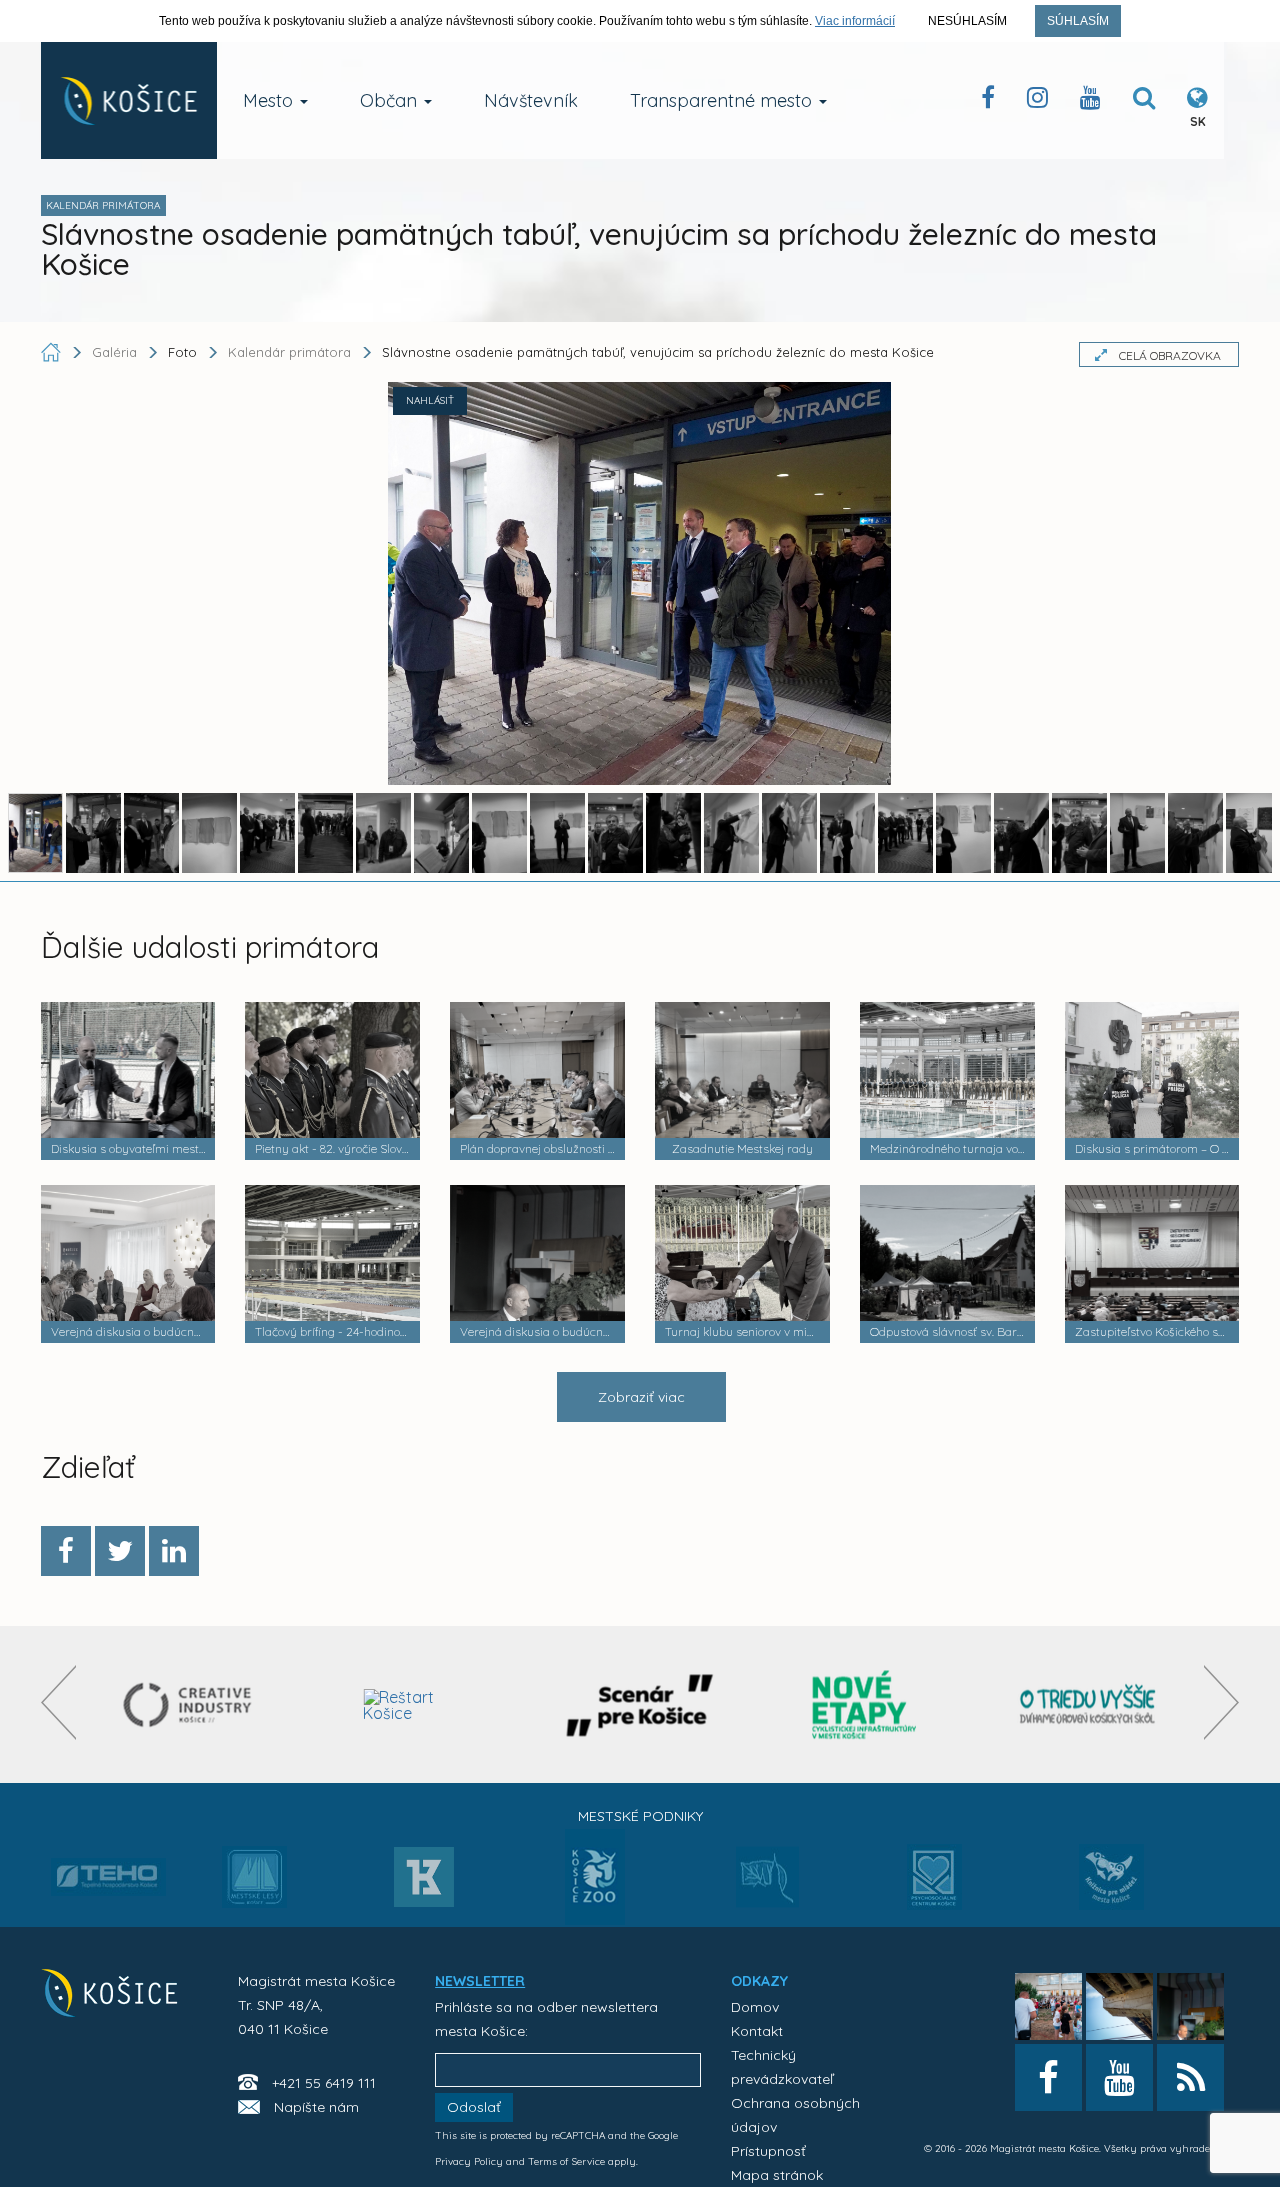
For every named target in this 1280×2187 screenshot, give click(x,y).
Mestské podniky (640, 1816)
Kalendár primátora (289, 352)
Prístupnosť (768, 2151)
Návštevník (531, 100)
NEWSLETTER (480, 1981)
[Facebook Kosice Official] (988, 101)
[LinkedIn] (174, 1551)
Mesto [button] (270, 100)
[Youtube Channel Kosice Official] (1090, 101)
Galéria (116, 352)
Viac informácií (855, 21)
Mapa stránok (777, 2175)
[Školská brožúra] (1088, 1704)
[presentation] (58, 1702)
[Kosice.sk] (129, 100)
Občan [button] (391, 100)
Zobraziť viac (641, 1397)
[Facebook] (66, 1551)
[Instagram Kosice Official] (1037, 101)
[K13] (424, 1883)
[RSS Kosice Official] (1190, 2077)
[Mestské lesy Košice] (254, 1885)
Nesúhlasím (967, 21)
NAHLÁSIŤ (430, 400)
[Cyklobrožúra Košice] (864, 1704)
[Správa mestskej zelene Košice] (767, 1884)
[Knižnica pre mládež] (1111, 1889)
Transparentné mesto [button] (723, 100)
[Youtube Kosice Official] (1119, 2077)
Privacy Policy (469, 2161)
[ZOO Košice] (595, 1919)
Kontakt (757, 2031)
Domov (755, 2007)
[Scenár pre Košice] (640, 1704)
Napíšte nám (316, 2107)
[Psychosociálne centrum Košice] (934, 1889)
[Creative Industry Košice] (192, 1704)
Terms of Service (566, 2161)
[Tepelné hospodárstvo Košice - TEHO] (108, 1861)
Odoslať (474, 2107)
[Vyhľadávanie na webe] (1144, 101)
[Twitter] (120, 1551)
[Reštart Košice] (416, 1705)
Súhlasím (1078, 21)
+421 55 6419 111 (324, 2083)
